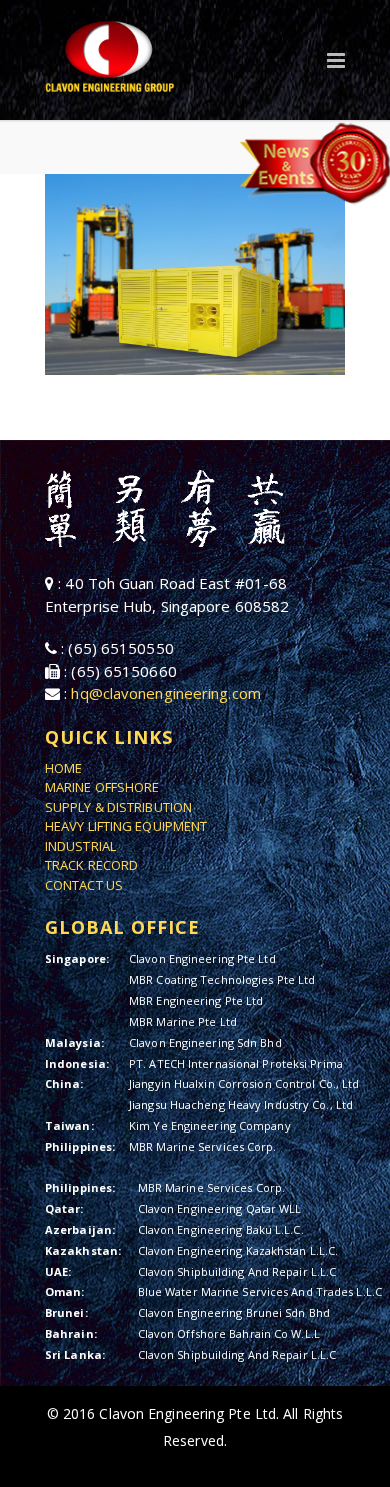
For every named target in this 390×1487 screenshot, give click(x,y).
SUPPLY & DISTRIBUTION (118, 807)
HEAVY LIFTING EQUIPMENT (126, 826)
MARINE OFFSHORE (102, 787)
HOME (63, 768)
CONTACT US (84, 885)
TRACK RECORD (91, 865)
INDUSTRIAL (80, 846)
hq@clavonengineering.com (165, 693)
